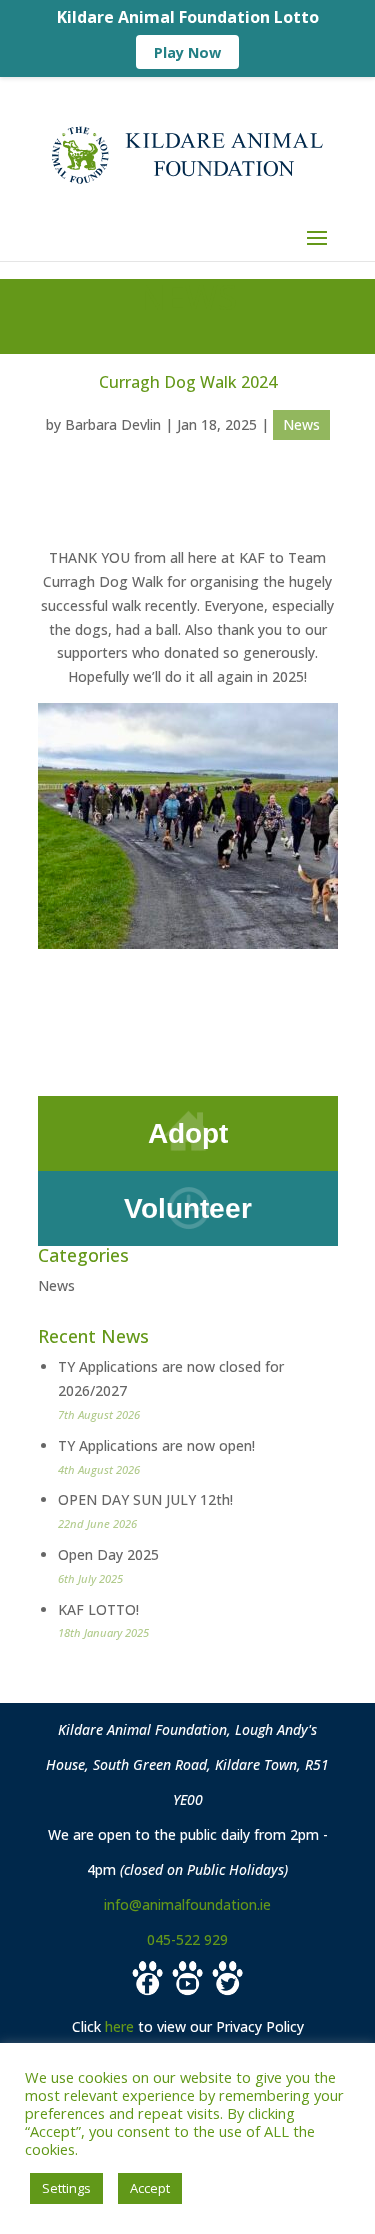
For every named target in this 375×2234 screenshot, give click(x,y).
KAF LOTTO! (98, 1609)
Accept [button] (150, 2188)
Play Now (187, 52)
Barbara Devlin (113, 424)
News (301, 424)
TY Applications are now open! (156, 1445)
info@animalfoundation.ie (187, 1904)
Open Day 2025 (108, 1554)
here (119, 2026)
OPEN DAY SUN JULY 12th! (145, 1499)
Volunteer (188, 1208)
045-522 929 (187, 1939)
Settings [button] (66, 2188)
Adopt (188, 1133)
